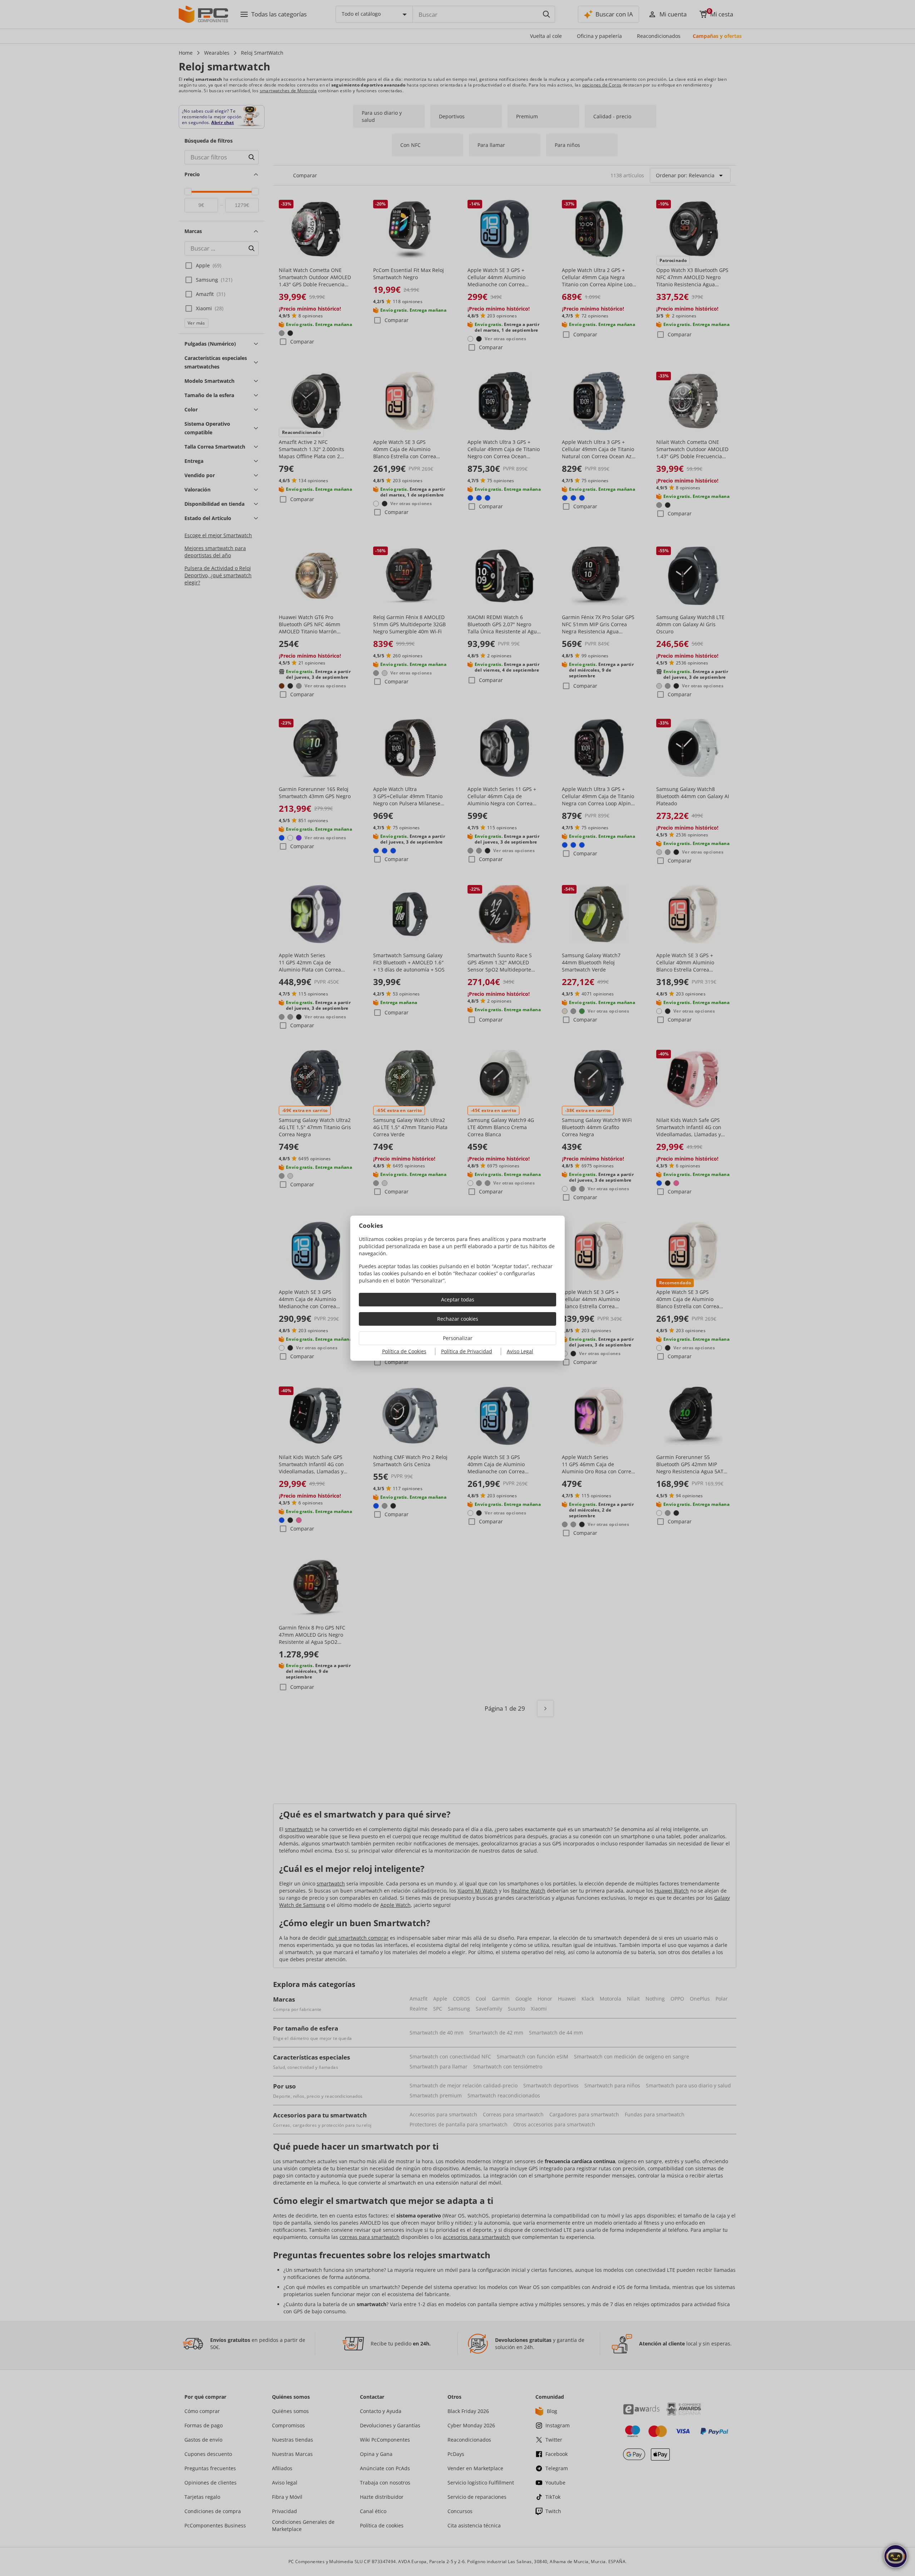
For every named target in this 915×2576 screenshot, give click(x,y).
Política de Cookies (404, 1351)
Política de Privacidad (467, 1351)
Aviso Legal (520, 1351)
